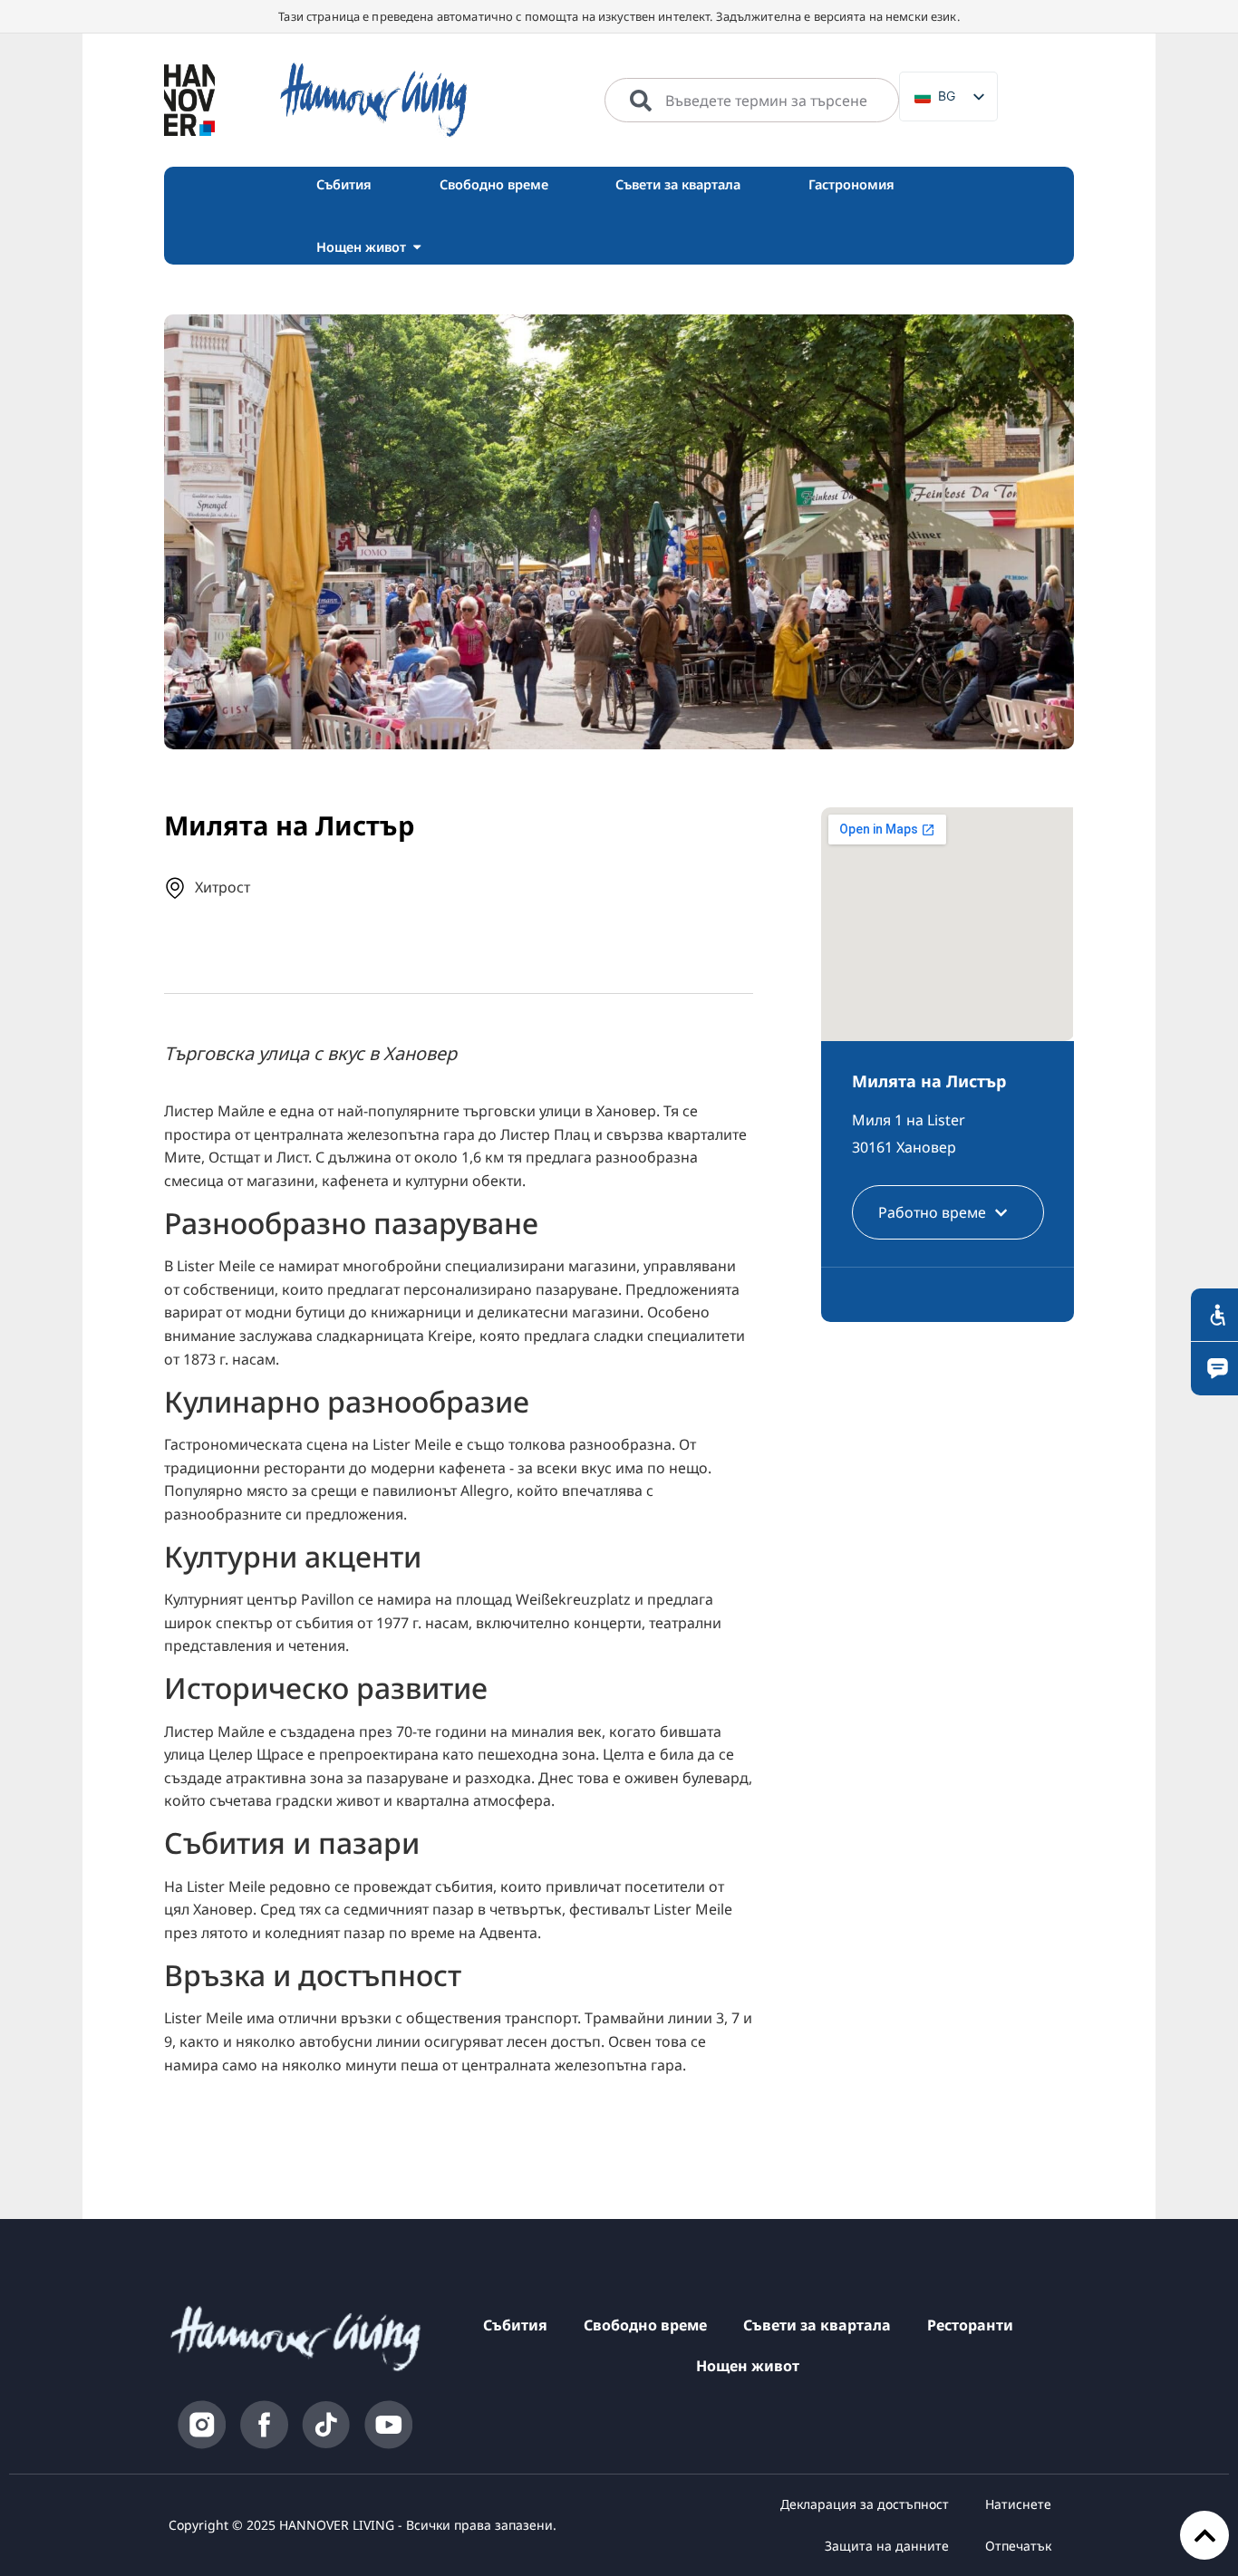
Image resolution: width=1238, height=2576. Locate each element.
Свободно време (645, 2325)
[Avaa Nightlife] (417, 247)
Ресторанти (970, 2325)
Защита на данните (887, 2546)
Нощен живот (748, 2366)
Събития (515, 2325)
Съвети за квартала (817, 2325)
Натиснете (1018, 2504)
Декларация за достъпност (865, 2504)
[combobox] (752, 101)
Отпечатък (1018, 2546)
